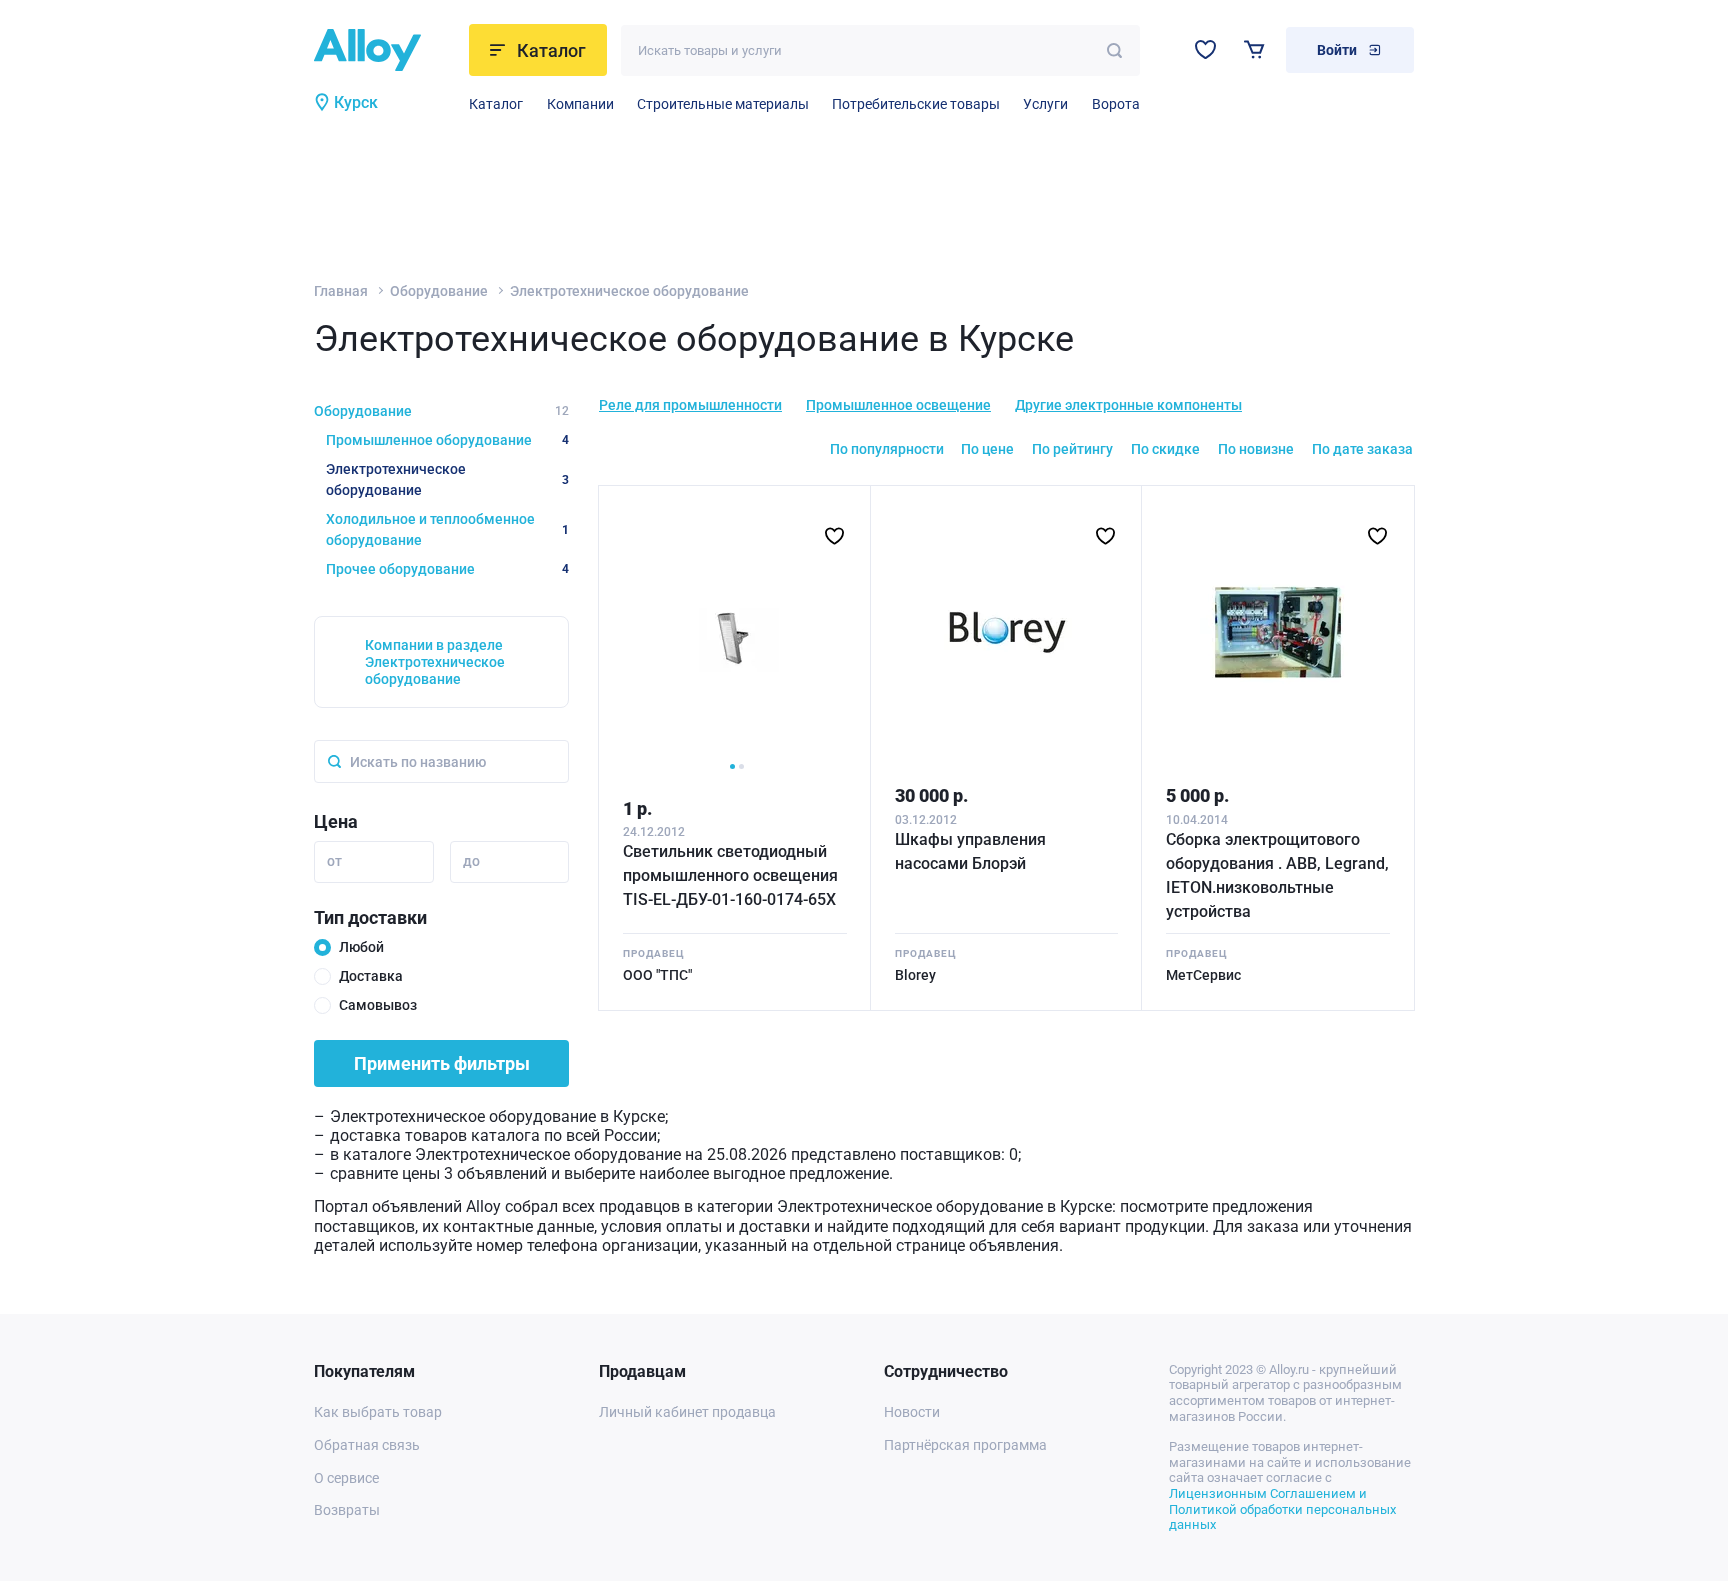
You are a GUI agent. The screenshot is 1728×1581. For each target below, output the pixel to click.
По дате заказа (1362, 449)
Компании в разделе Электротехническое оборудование (435, 662)
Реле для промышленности (690, 405)
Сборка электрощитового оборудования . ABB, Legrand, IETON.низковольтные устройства (1277, 875)
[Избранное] (1205, 49)
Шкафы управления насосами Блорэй (970, 851)
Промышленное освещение (898, 405)
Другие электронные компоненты (1128, 405)
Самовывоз (378, 1005)
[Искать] (1114, 50)
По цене (987, 449)
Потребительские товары (916, 104)
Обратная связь (367, 1445)
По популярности (887, 449)
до (471, 861)
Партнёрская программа (965, 1445)
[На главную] (385, 50)
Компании (580, 104)
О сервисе (346, 1478)
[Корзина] (1254, 49)
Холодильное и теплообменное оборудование (447, 529)
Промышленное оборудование (447, 440)
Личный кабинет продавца (687, 1412)
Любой (361, 947)
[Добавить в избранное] (834, 536)
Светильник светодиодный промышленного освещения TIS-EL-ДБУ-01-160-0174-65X (730, 875)
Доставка (371, 976)
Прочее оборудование (447, 569)
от (334, 861)
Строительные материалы (723, 104)
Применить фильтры (442, 1063)
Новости (912, 1412)
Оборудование (439, 291)
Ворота (1116, 104)
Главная (341, 291)
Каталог (496, 104)
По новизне (1256, 449)
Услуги (1045, 104)
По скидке (1165, 449)
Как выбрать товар (378, 1412)
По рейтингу (1072, 449)
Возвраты (347, 1510)
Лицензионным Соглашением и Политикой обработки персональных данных (1282, 1509)
